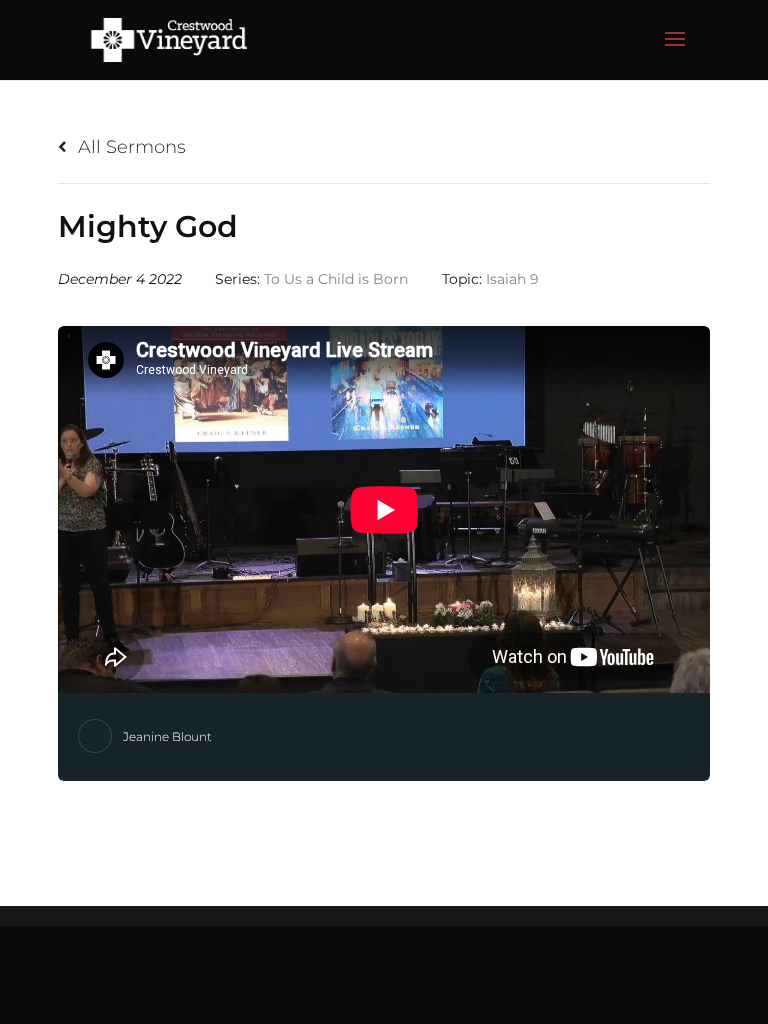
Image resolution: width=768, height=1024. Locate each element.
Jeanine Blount (167, 736)
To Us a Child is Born (336, 279)
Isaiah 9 (512, 279)
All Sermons (129, 147)
